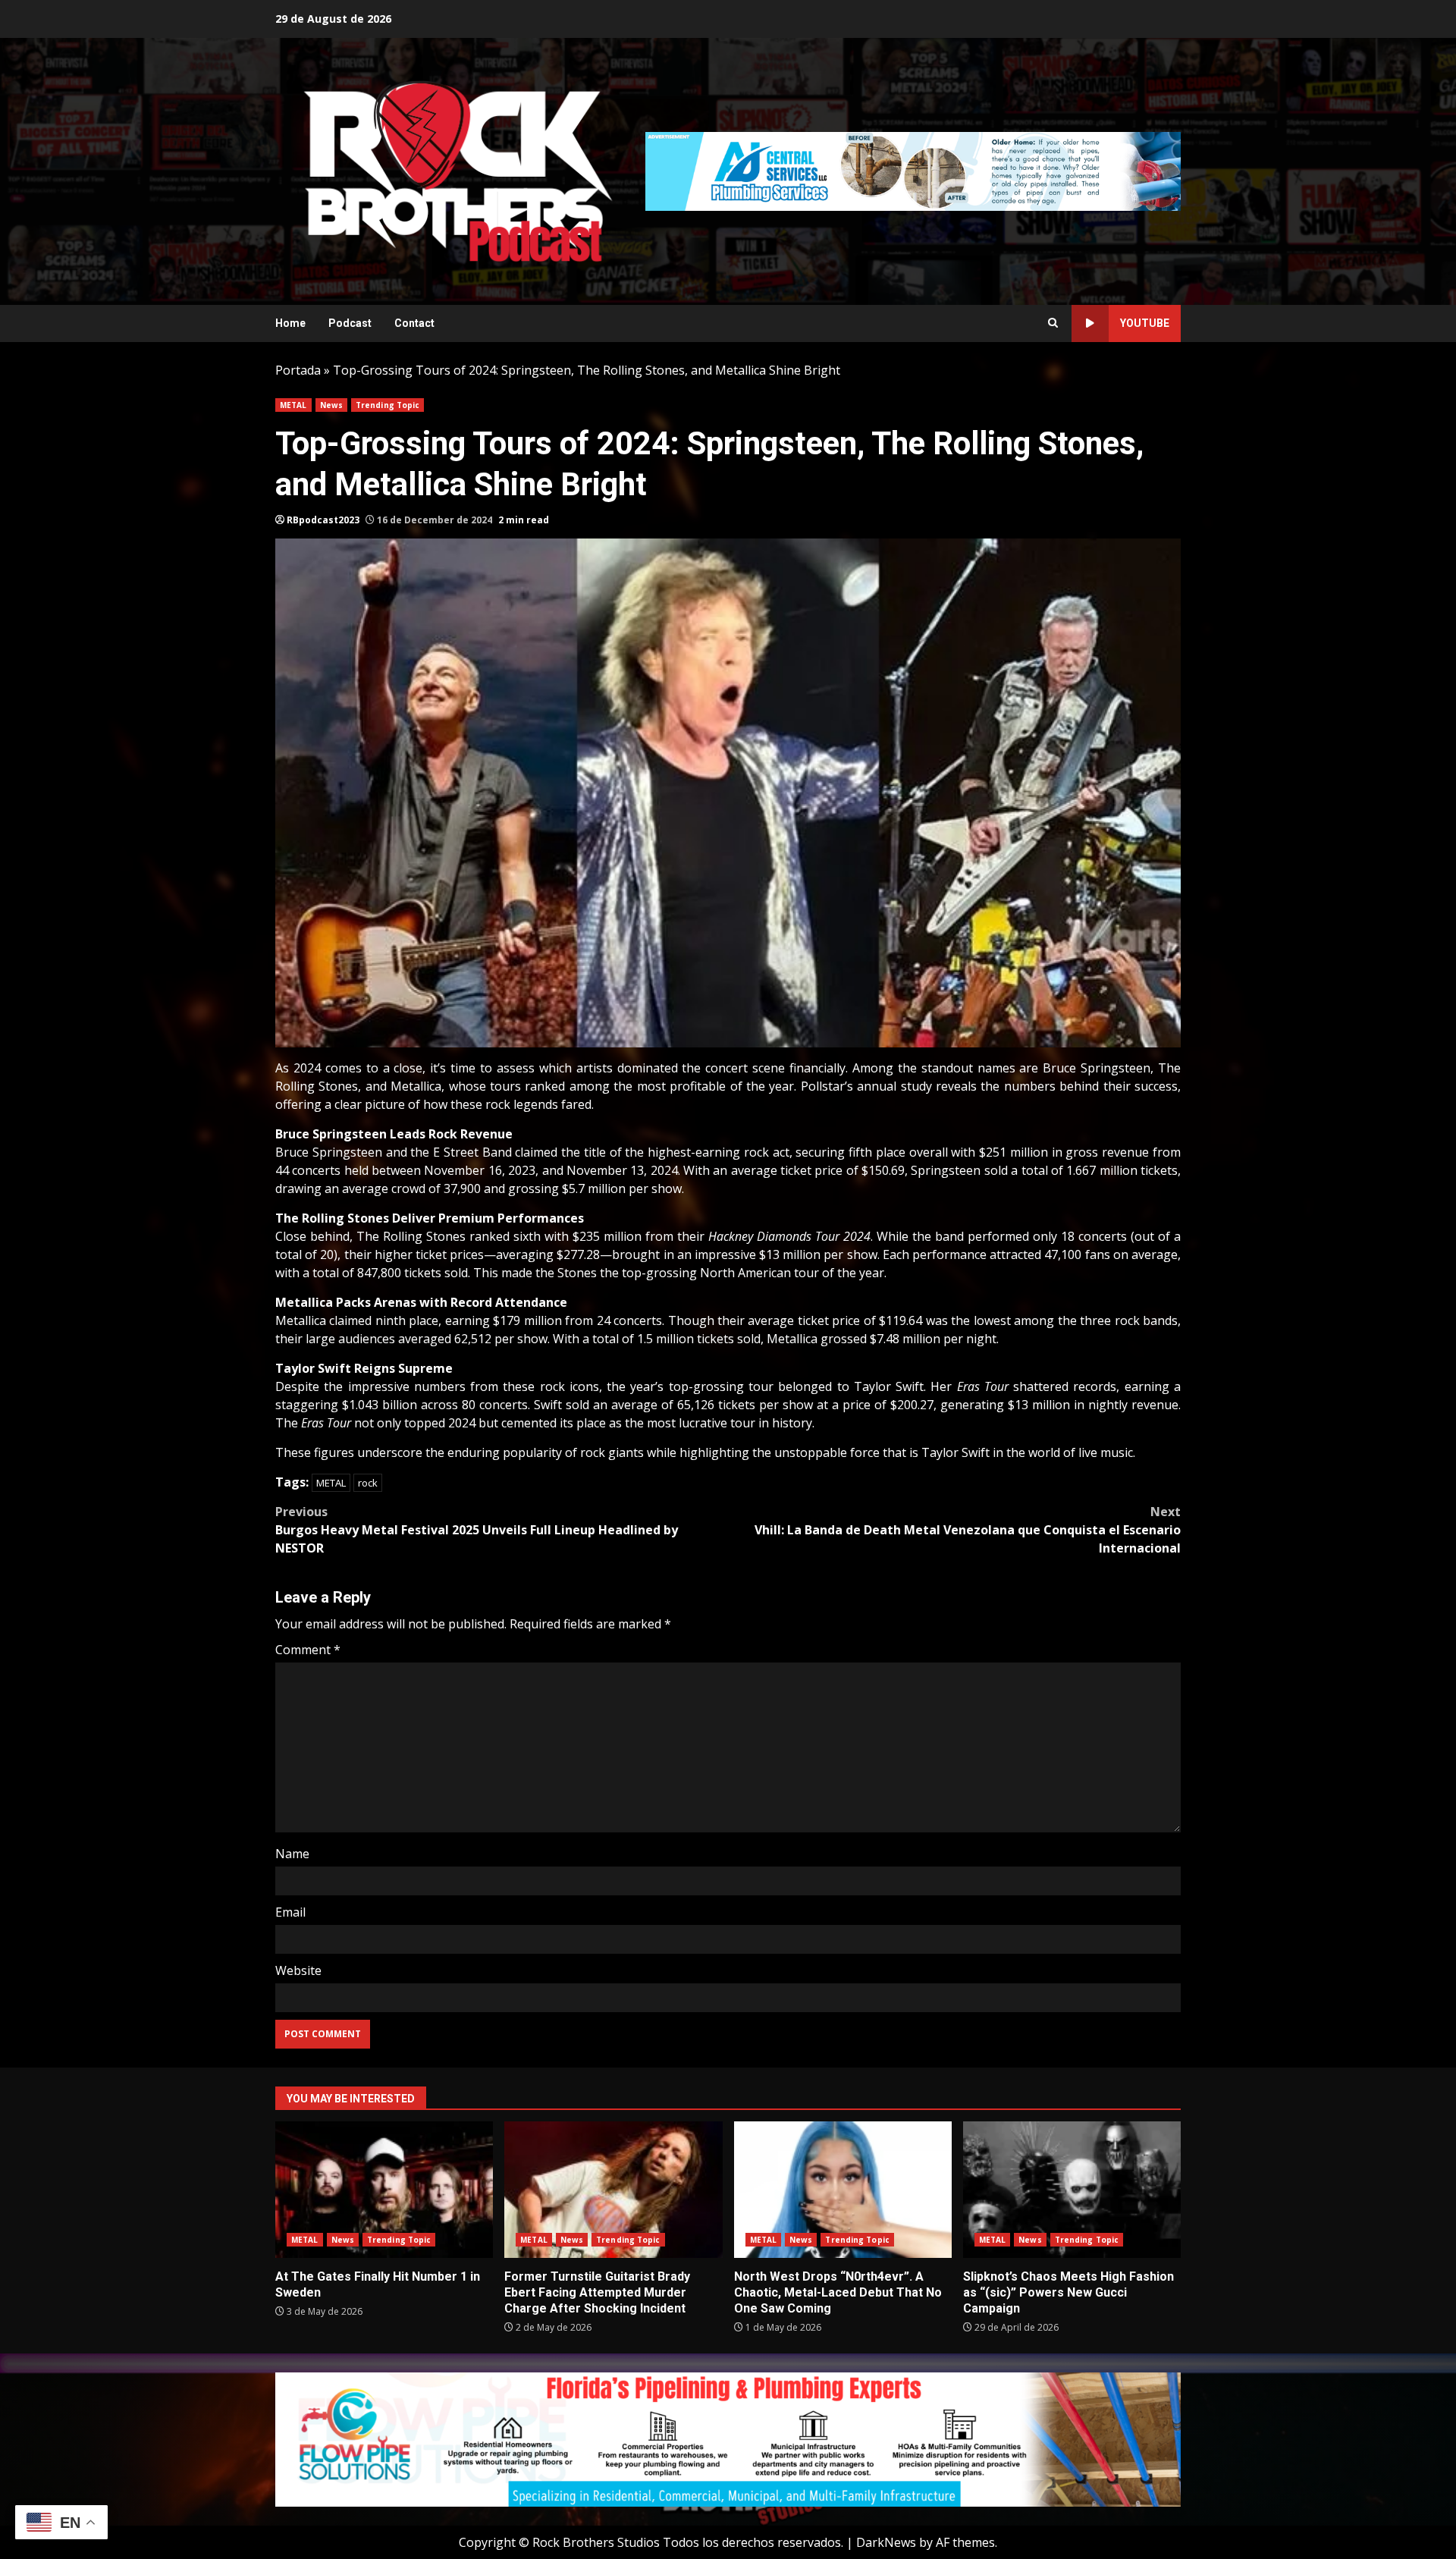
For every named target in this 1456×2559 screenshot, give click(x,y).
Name (292, 1854)
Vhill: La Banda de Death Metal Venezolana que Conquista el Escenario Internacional (968, 1530)
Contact (414, 323)
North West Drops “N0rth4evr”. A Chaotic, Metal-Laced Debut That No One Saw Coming (843, 2190)
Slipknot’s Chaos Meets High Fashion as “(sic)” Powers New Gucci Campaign (1072, 2190)
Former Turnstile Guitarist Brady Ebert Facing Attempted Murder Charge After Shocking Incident (613, 2190)
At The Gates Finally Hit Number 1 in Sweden (384, 2190)
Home (290, 323)
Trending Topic (388, 405)
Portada (298, 370)
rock (368, 1483)
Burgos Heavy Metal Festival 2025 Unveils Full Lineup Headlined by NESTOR (477, 1530)
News (331, 405)
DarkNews (886, 2542)
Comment (308, 1650)
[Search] (1053, 323)
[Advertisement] (913, 170)
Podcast (350, 323)
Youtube (1145, 323)
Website (298, 1970)
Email (290, 1912)
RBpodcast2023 (323, 520)
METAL (293, 405)
